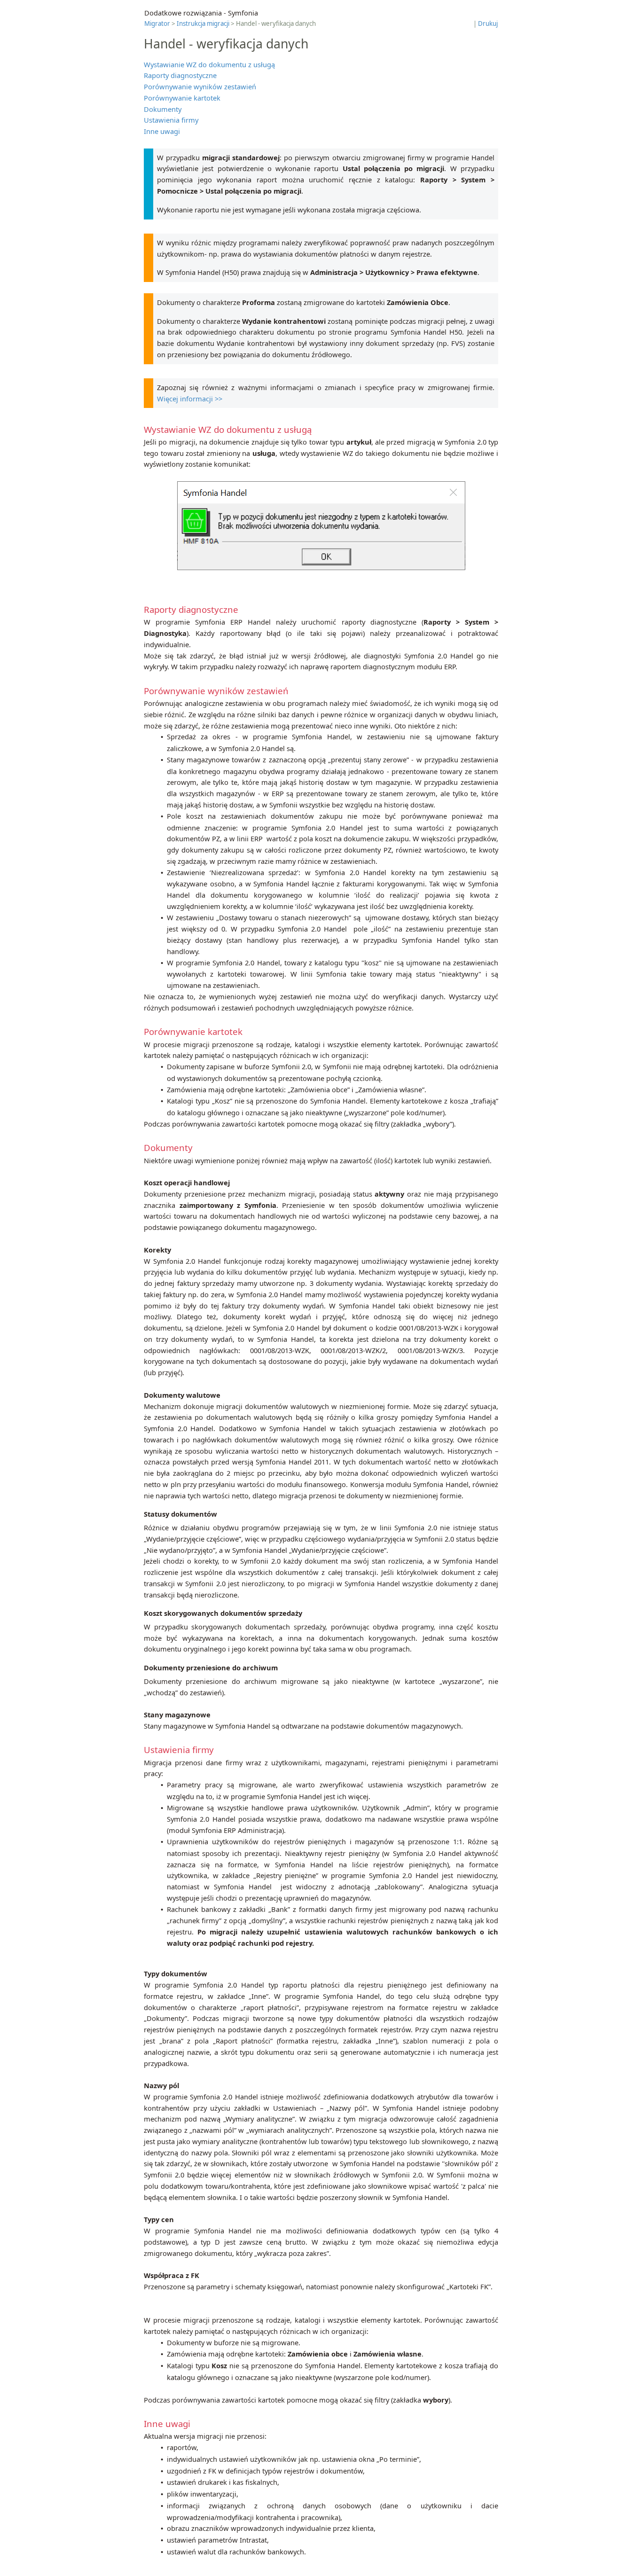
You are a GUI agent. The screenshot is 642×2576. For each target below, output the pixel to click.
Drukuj (488, 23)
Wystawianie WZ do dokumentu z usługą (209, 64)
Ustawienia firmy (171, 120)
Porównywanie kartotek (182, 98)
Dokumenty (163, 109)
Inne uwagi (162, 131)
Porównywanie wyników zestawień (200, 86)
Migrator (157, 23)
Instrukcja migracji (203, 23)
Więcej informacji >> (190, 399)
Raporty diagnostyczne (180, 75)
